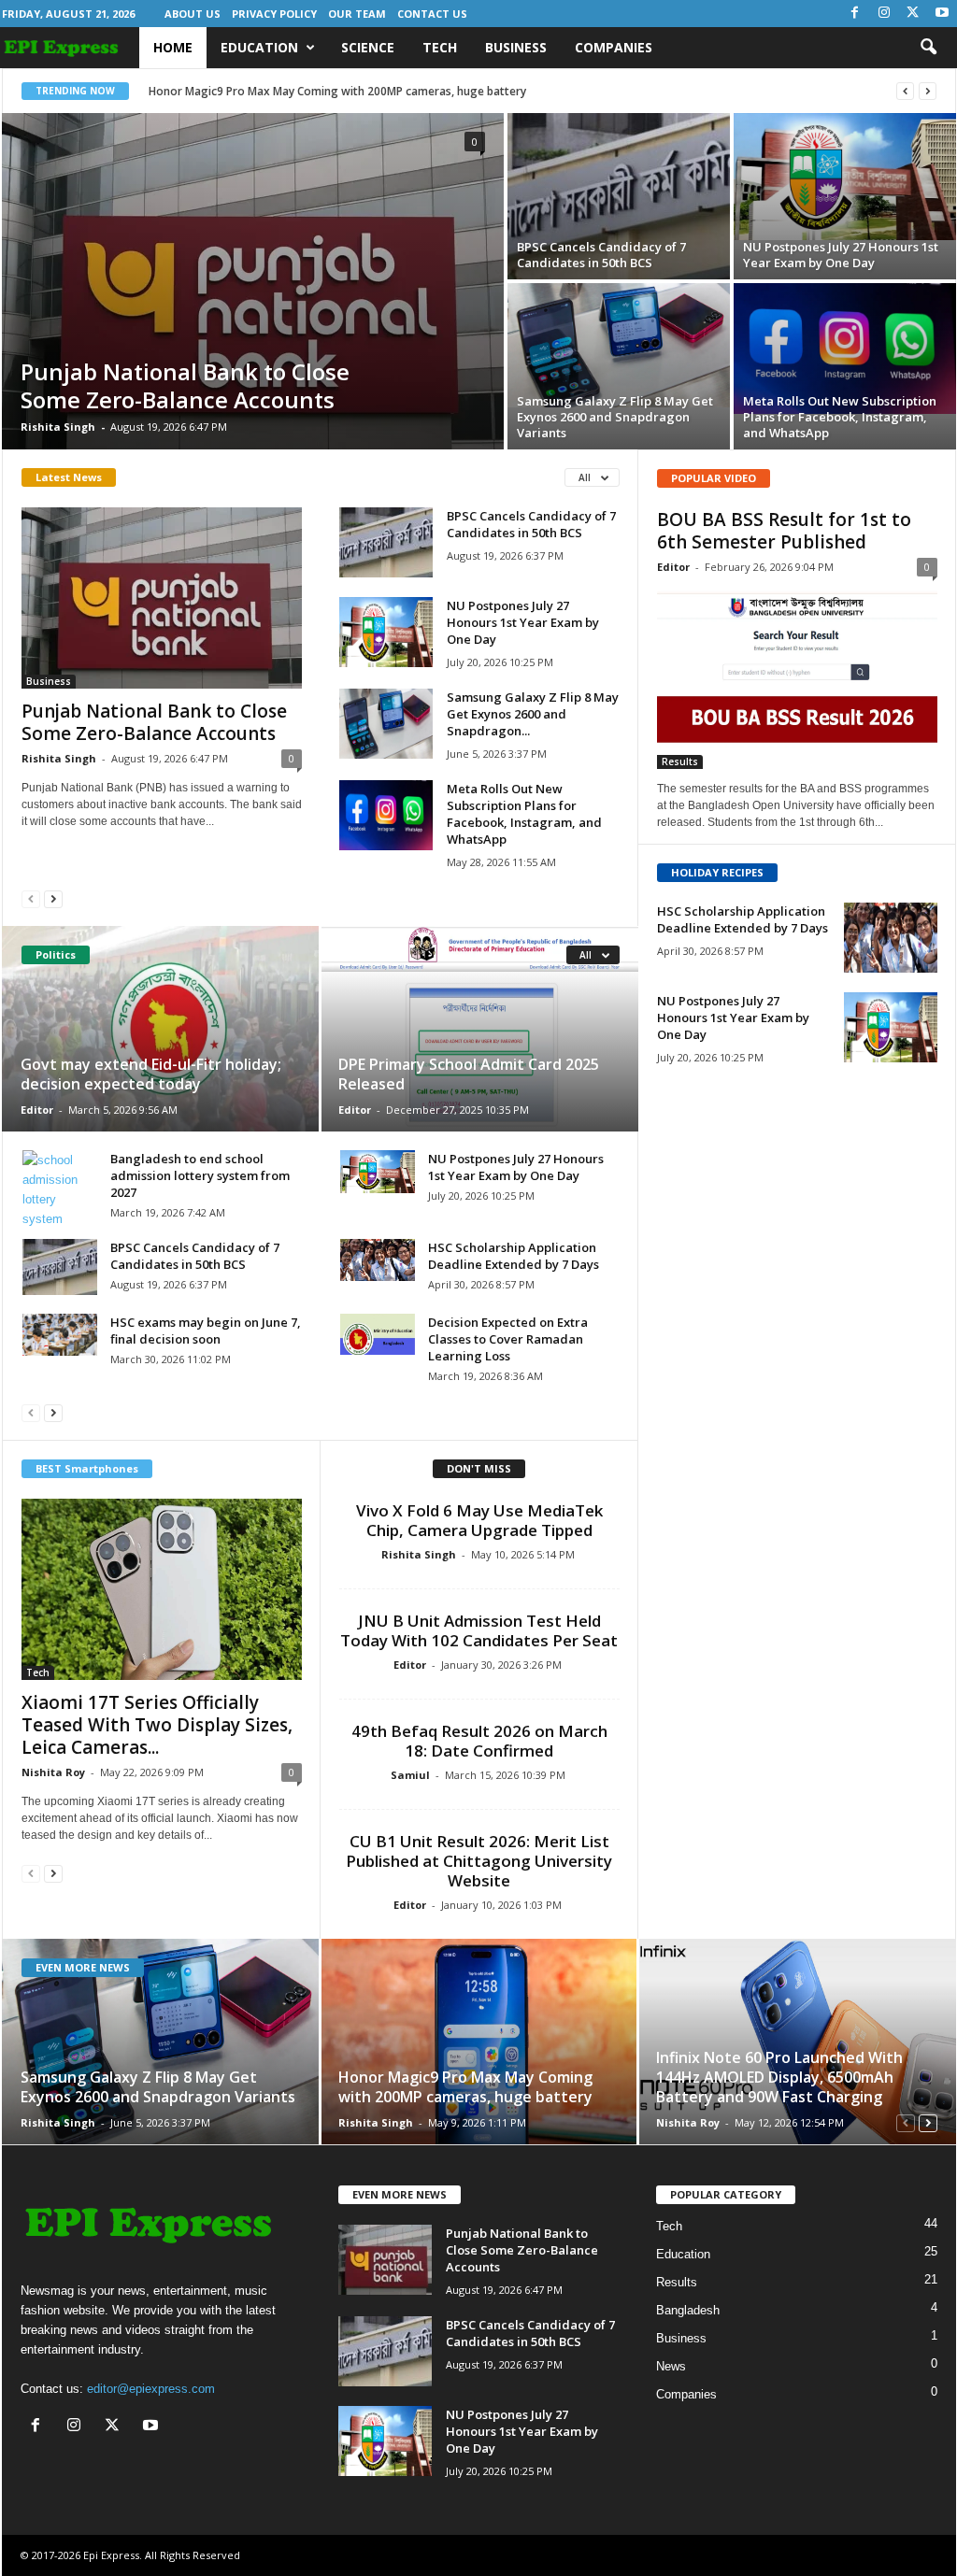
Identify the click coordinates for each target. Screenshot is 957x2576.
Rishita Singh (58, 427)
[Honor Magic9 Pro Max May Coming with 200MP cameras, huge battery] (479, 2042)
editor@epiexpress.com (151, 2389)
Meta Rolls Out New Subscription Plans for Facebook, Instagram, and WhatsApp (840, 417)
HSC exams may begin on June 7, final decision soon (206, 1331)
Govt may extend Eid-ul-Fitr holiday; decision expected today (151, 1074)
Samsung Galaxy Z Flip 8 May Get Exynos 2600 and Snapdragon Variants (615, 417)
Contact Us (432, 14)
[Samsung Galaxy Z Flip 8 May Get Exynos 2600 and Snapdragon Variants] (619, 345)
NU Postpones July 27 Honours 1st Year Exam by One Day (841, 255)
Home (173, 47)
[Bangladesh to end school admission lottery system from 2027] (60, 1189)
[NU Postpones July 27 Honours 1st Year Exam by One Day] (845, 177)
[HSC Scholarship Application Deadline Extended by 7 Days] (378, 1260)
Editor (37, 1110)
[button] (928, 48)
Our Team (357, 14)
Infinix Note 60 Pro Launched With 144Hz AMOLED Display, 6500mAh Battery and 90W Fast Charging (779, 2077)
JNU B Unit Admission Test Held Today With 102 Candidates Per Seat (479, 1630)
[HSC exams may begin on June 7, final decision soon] (60, 1335)
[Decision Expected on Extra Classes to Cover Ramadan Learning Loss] (378, 1334)
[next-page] (53, 898)
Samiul (410, 1775)
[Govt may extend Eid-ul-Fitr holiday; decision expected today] (161, 1029)
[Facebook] (855, 14)
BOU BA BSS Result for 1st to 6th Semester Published (784, 531)
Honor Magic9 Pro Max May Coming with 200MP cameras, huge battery (337, 91)
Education (259, 47)
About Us (193, 14)
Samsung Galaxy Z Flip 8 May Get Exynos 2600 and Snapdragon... (533, 714)
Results (680, 761)
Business (516, 47)
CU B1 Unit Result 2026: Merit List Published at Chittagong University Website (479, 1861)
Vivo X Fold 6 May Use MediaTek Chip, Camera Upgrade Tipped (479, 1520)
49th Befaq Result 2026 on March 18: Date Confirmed (479, 1741)
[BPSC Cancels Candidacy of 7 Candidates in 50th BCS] (619, 196)
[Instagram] (884, 14)
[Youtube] (942, 14)
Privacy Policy (274, 14)
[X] (913, 14)
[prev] (905, 91)
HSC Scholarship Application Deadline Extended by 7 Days (514, 1256)
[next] (928, 91)
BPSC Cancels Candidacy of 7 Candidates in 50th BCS (601, 255)
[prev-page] (31, 898)
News (671, 2366)
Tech (440, 47)
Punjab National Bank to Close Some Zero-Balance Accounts (185, 385)
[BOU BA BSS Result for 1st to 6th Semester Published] (797, 678)
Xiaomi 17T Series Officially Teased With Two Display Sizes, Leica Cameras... (157, 1725)
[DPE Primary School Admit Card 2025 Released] (479, 1029)
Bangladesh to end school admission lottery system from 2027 (200, 1175)
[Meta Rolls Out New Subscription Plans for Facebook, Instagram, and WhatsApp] (845, 349)
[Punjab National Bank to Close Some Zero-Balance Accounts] (253, 281)
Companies (614, 47)
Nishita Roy (53, 1772)
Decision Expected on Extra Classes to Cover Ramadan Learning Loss (508, 1339)
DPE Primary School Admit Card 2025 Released (469, 1074)
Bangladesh (688, 2310)
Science (368, 47)
